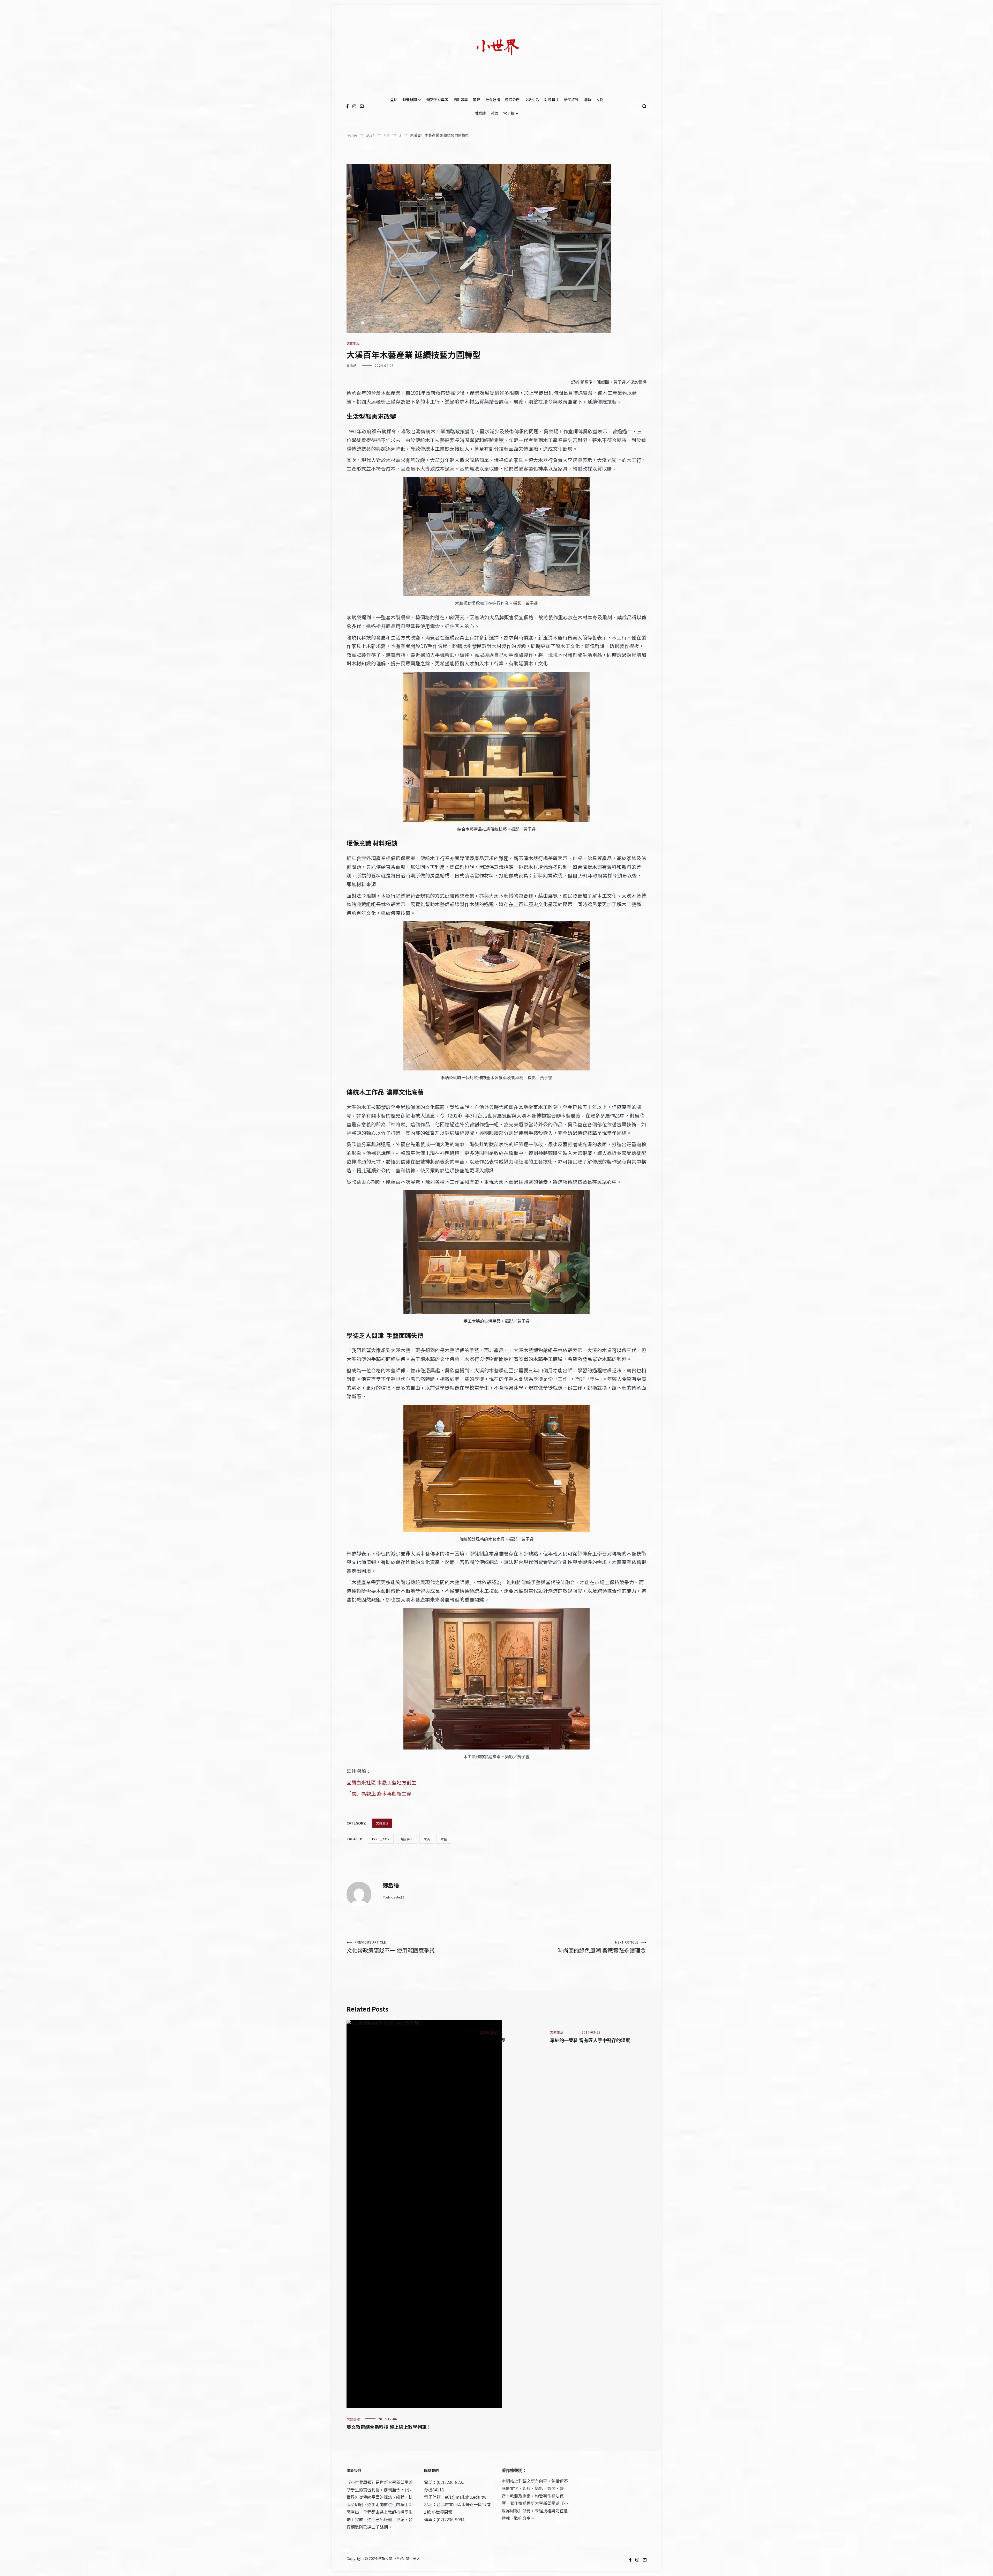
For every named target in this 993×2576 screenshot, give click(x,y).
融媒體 (480, 113)
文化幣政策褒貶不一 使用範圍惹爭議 (391, 1947)
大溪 (427, 1839)
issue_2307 (381, 1839)
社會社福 (493, 100)
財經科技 (552, 100)
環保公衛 (512, 100)
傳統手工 (407, 1839)
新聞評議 (571, 100)
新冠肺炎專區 (437, 100)
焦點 (394, 100)
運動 (587, 100)
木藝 (444, 1839)
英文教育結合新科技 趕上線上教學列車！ (389, 2427)
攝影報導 (461, 100)
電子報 (509, 113)
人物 (600, 100)
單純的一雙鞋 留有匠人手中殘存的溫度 (590, 2040)
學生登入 (413, 2558)
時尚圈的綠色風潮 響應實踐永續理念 (602, 1947)
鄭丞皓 (352, 365)
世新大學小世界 (390, 2558)
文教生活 (532, 100)
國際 (477, 100)
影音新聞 (410, 100)
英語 (494, 113)
